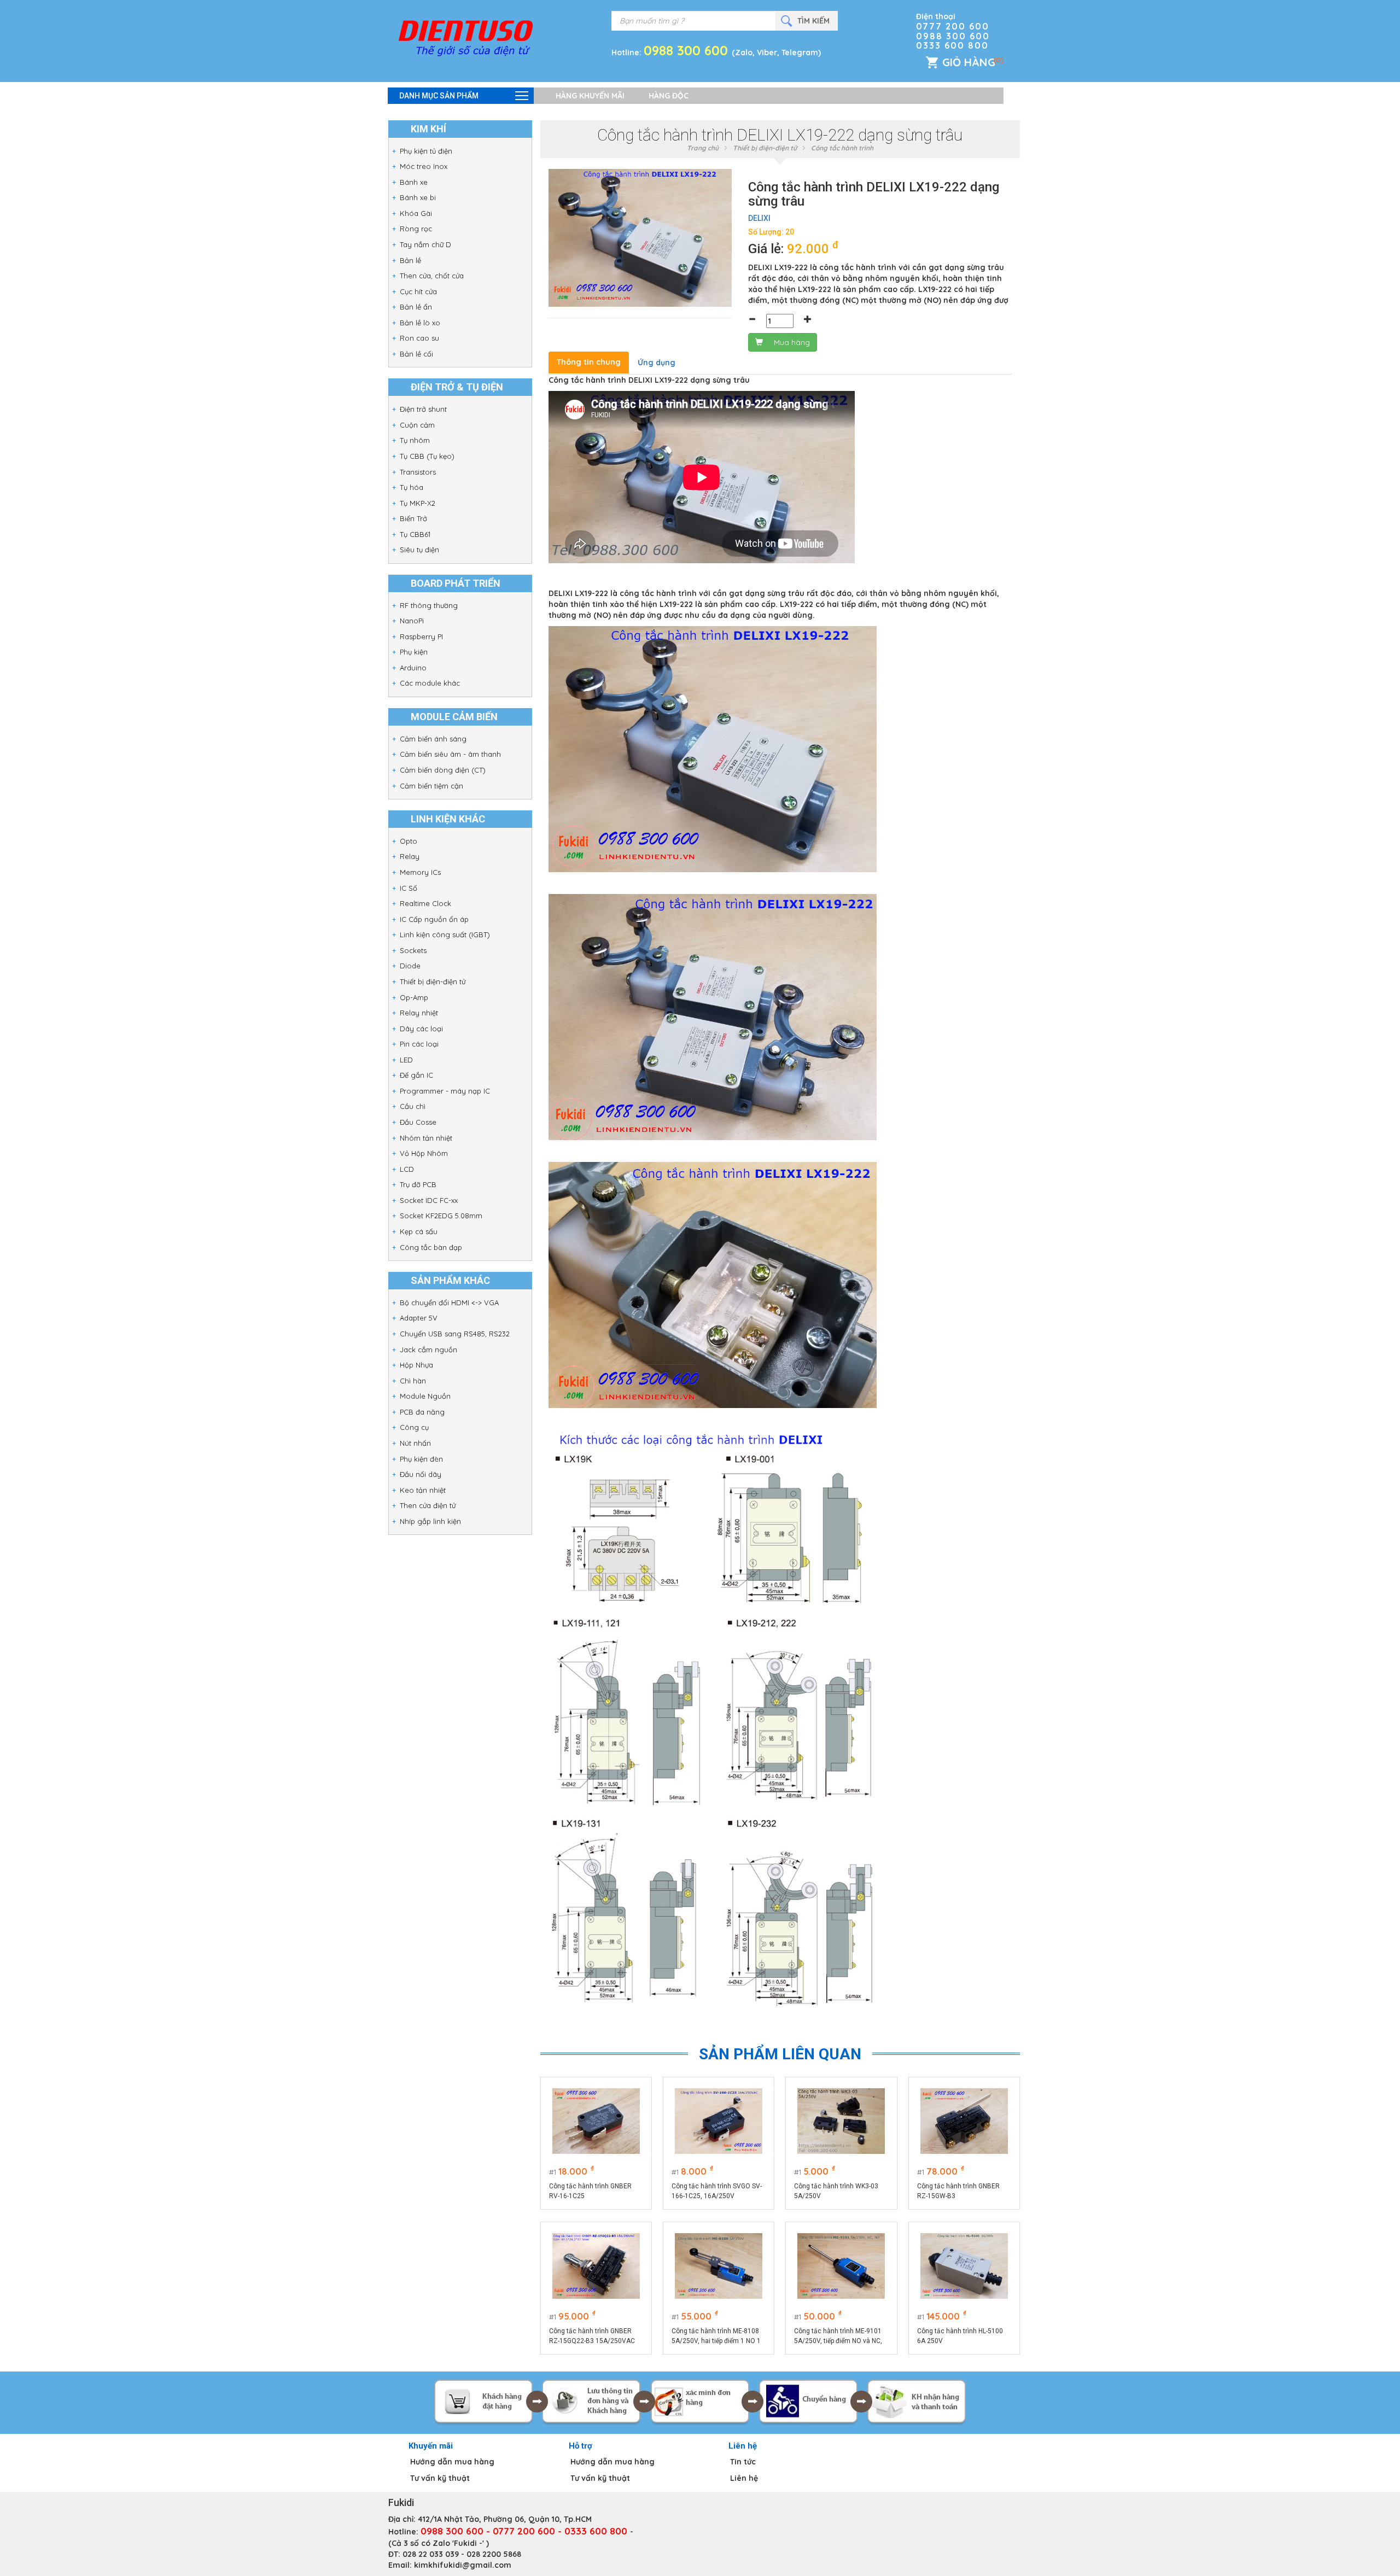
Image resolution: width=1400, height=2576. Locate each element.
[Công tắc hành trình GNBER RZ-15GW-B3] (964, 2121)
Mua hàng (792, 342)
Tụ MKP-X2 (418, 503)
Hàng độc (669, 96)
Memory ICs (420, 872)
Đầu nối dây (421, 1474)
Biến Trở (413, 518)
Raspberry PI (421, 636)
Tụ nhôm (415, 440)
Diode (410, 966)
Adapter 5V (419, 1318)
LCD (407, 1169)
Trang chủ (703, 148)
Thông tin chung (589, 362)
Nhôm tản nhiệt (426, 1138)
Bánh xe (414, 182)
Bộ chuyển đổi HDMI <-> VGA (449, 1302)
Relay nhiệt (419, 1013)
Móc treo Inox (424, 166)
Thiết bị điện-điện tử (433, 982)
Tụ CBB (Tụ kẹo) (427, 456)
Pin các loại (419, 1044)
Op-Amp (414, 997)
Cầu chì (413, 1106)
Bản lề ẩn (416, 307)
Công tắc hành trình (842, 148)
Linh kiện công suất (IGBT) (445, 934)
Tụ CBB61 (415, 534)
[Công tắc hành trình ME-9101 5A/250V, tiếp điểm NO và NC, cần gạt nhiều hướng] (841, 2266)
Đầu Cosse (418, 1122)
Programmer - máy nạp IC (445, 1091)
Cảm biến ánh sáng (433, 739)
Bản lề (410, 260)
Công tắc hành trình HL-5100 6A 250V (960, 2336)
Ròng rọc (416, 229)
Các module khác (430, 683)
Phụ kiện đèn (421, 1459)
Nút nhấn (415, 1443)
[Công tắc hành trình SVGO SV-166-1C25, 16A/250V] (719, 2121)
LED (406, 1060)
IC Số (409, 888)
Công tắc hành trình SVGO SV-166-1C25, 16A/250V (717, 2191)
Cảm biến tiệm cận (431, 786)
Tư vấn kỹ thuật (440, 2478)
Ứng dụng (657, 363)
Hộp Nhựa (416, 1365)
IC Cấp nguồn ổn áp (434, 919)
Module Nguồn (425, 1396)
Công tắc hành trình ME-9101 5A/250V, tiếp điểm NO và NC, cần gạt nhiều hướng (838, 2336)
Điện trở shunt (423, 409)
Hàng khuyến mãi (590, 96)
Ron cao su (419, 338)
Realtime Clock (425, 903)
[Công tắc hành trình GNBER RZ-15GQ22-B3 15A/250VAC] (596, 2266)
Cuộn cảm (417, 425)
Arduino (413, 668)
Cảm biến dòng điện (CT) (443, 770)
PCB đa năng (422, 1412)
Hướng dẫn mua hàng (452, 2462)
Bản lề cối (416, 354)
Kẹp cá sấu (419, 1231)
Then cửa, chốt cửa (432, 276)
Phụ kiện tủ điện (426, 151)
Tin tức (743, 2462)
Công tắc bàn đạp (431, 1247)
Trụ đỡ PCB (418, 1184)
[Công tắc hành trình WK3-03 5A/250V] (841, 2121)
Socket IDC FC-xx (429, 1200)
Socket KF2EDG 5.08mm (441, 1216)
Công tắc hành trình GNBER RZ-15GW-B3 (958, 2191)
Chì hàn (413, 1381)
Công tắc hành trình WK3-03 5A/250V (836, 2191)
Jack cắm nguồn (428, 1350)
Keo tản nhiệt (423, 1490)
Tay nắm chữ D (425, 244)
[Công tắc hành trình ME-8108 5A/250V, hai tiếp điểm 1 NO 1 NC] (719, 2266)
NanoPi (412, 621)
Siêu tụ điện (419, 550)
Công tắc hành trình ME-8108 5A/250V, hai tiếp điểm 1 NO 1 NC (716, 2336)
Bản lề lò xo (420, 323)
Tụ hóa (412, 487)
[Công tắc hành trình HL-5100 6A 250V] (964, 2266)
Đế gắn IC (416, 1075)
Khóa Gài (416, 213)
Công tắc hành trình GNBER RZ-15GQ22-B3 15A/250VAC (592, 2336)
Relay (410, 856)
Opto (409, 841)
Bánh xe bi (418, 197)
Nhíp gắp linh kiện (430, 1521)
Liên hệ (744, 2478)
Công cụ (414, 1427)
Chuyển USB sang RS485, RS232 (455, 1334)
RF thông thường (429, 605)
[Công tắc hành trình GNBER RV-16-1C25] (596, 2121)
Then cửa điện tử (428, 1505)
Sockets (413, 950)
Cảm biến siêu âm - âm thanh (450, 754)
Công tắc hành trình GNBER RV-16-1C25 (590, 2191)
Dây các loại (421, 1029)
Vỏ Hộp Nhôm (424, 1153)
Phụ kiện (414, 652)
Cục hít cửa (418, 291)
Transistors (418, 472)
